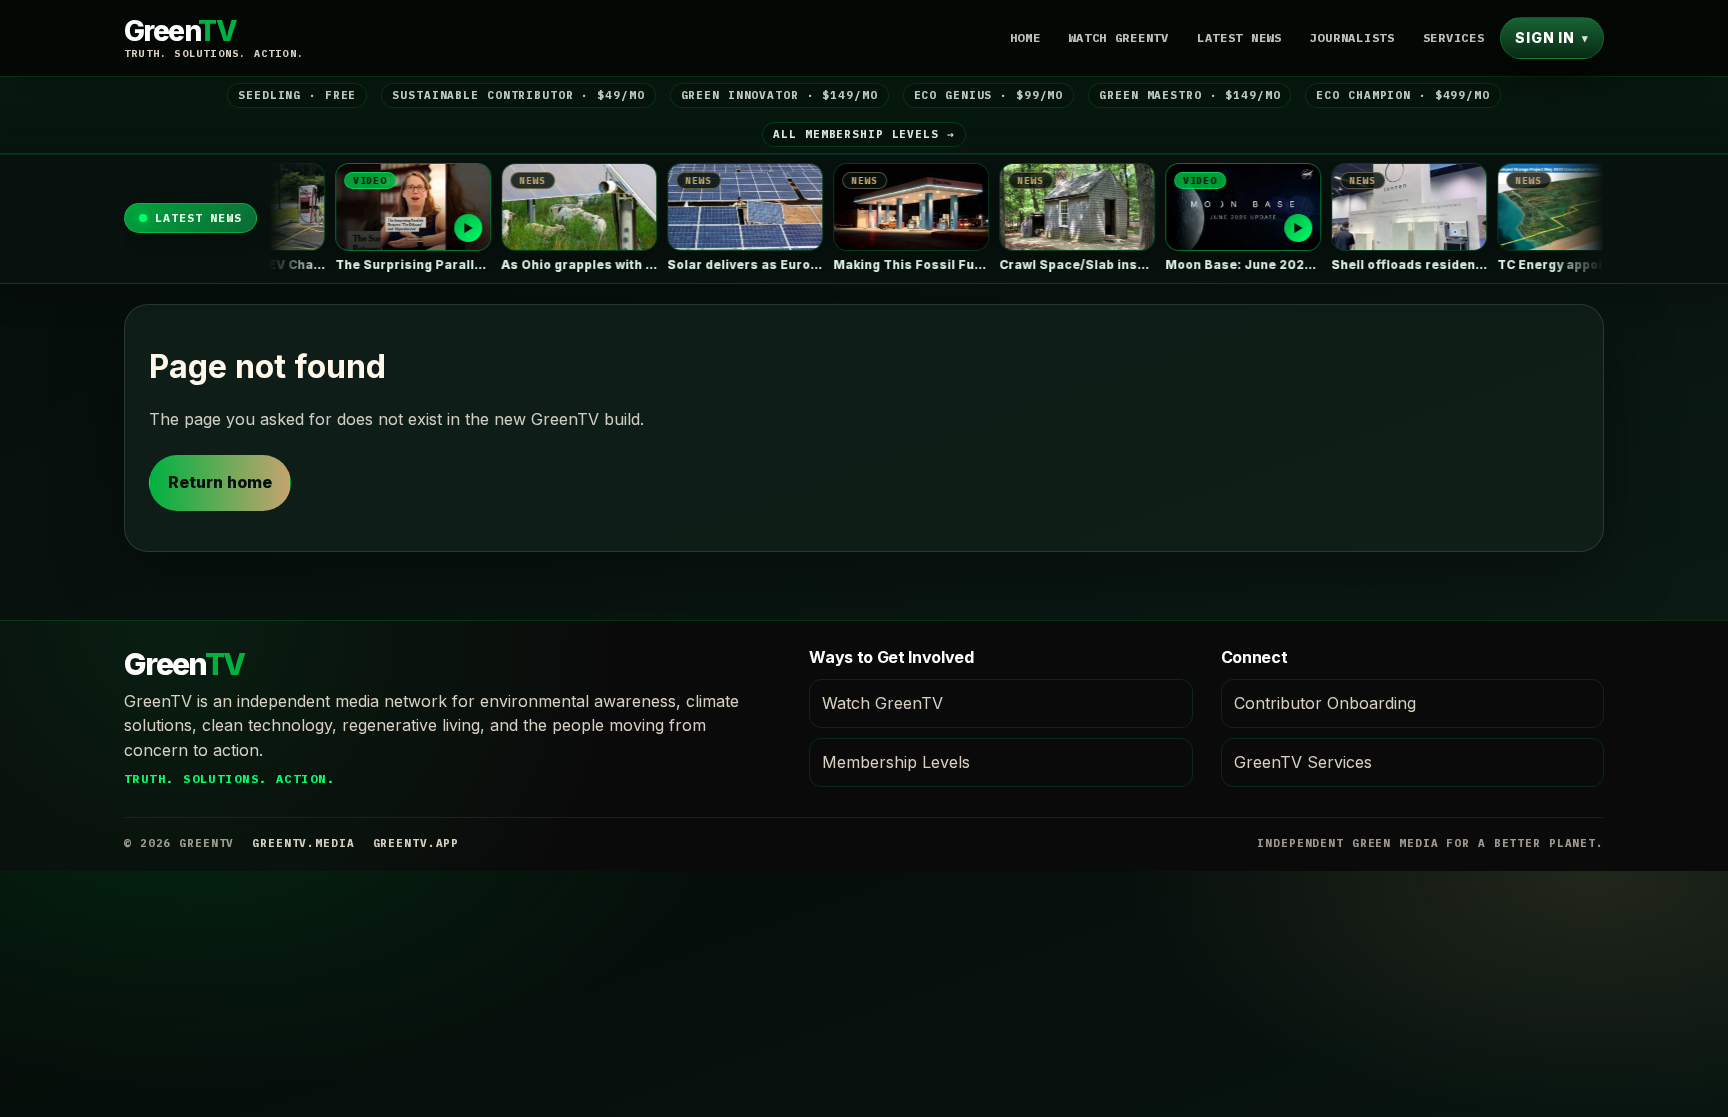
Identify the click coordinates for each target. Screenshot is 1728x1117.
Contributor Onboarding (1325, 703)
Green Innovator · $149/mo (779, 95)
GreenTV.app (416, 843)
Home (1025, 37)
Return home (220, 482)
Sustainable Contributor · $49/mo (518, 95)
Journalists (1352, 37)
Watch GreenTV (1118, 37)
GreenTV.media (303, 843)
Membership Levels (896, 762)
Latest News (1239, 37)
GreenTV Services (1303, 762)
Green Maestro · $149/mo (1189, 95)
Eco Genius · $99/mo (989, 95)
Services (1454, 37)
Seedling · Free (297, 95)
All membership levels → (863, 134)
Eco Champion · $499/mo (1402, 95)
